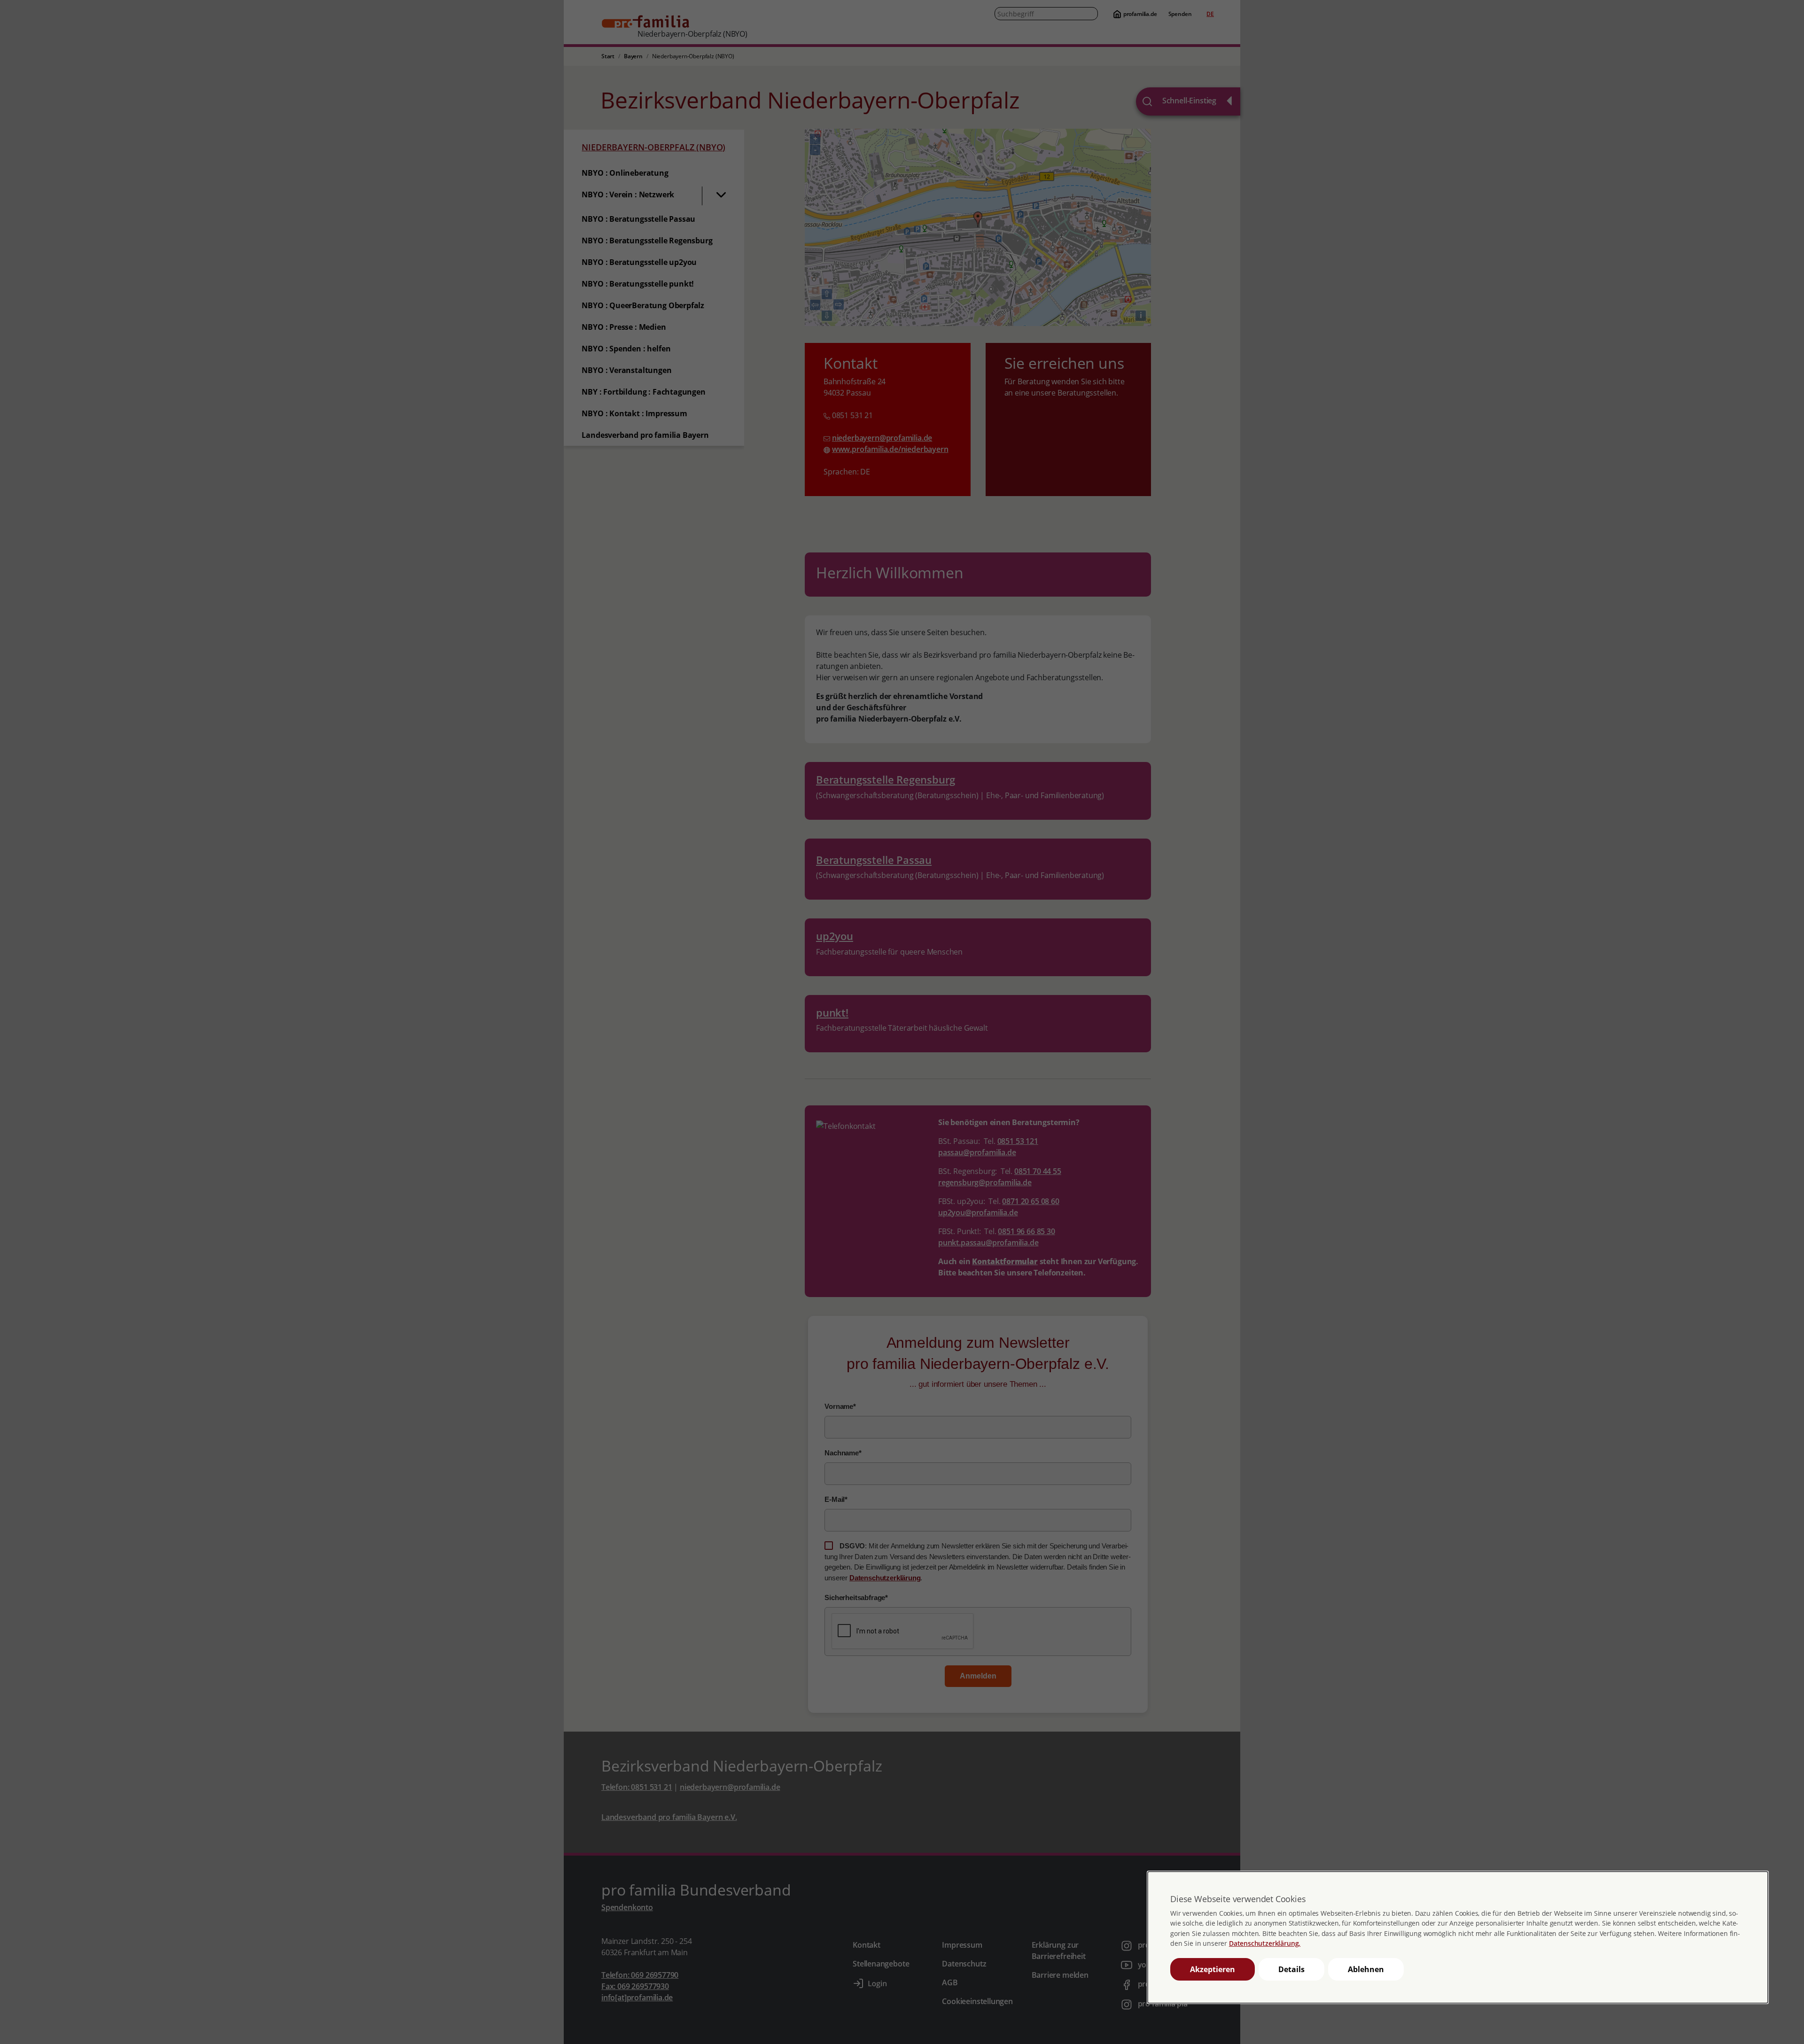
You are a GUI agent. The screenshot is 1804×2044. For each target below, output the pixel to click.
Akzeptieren (1213, 1969)
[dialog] (1458, 1937)
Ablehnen (1366, 1969)
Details (1291, 1969)
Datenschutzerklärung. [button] (1265, 1943)
